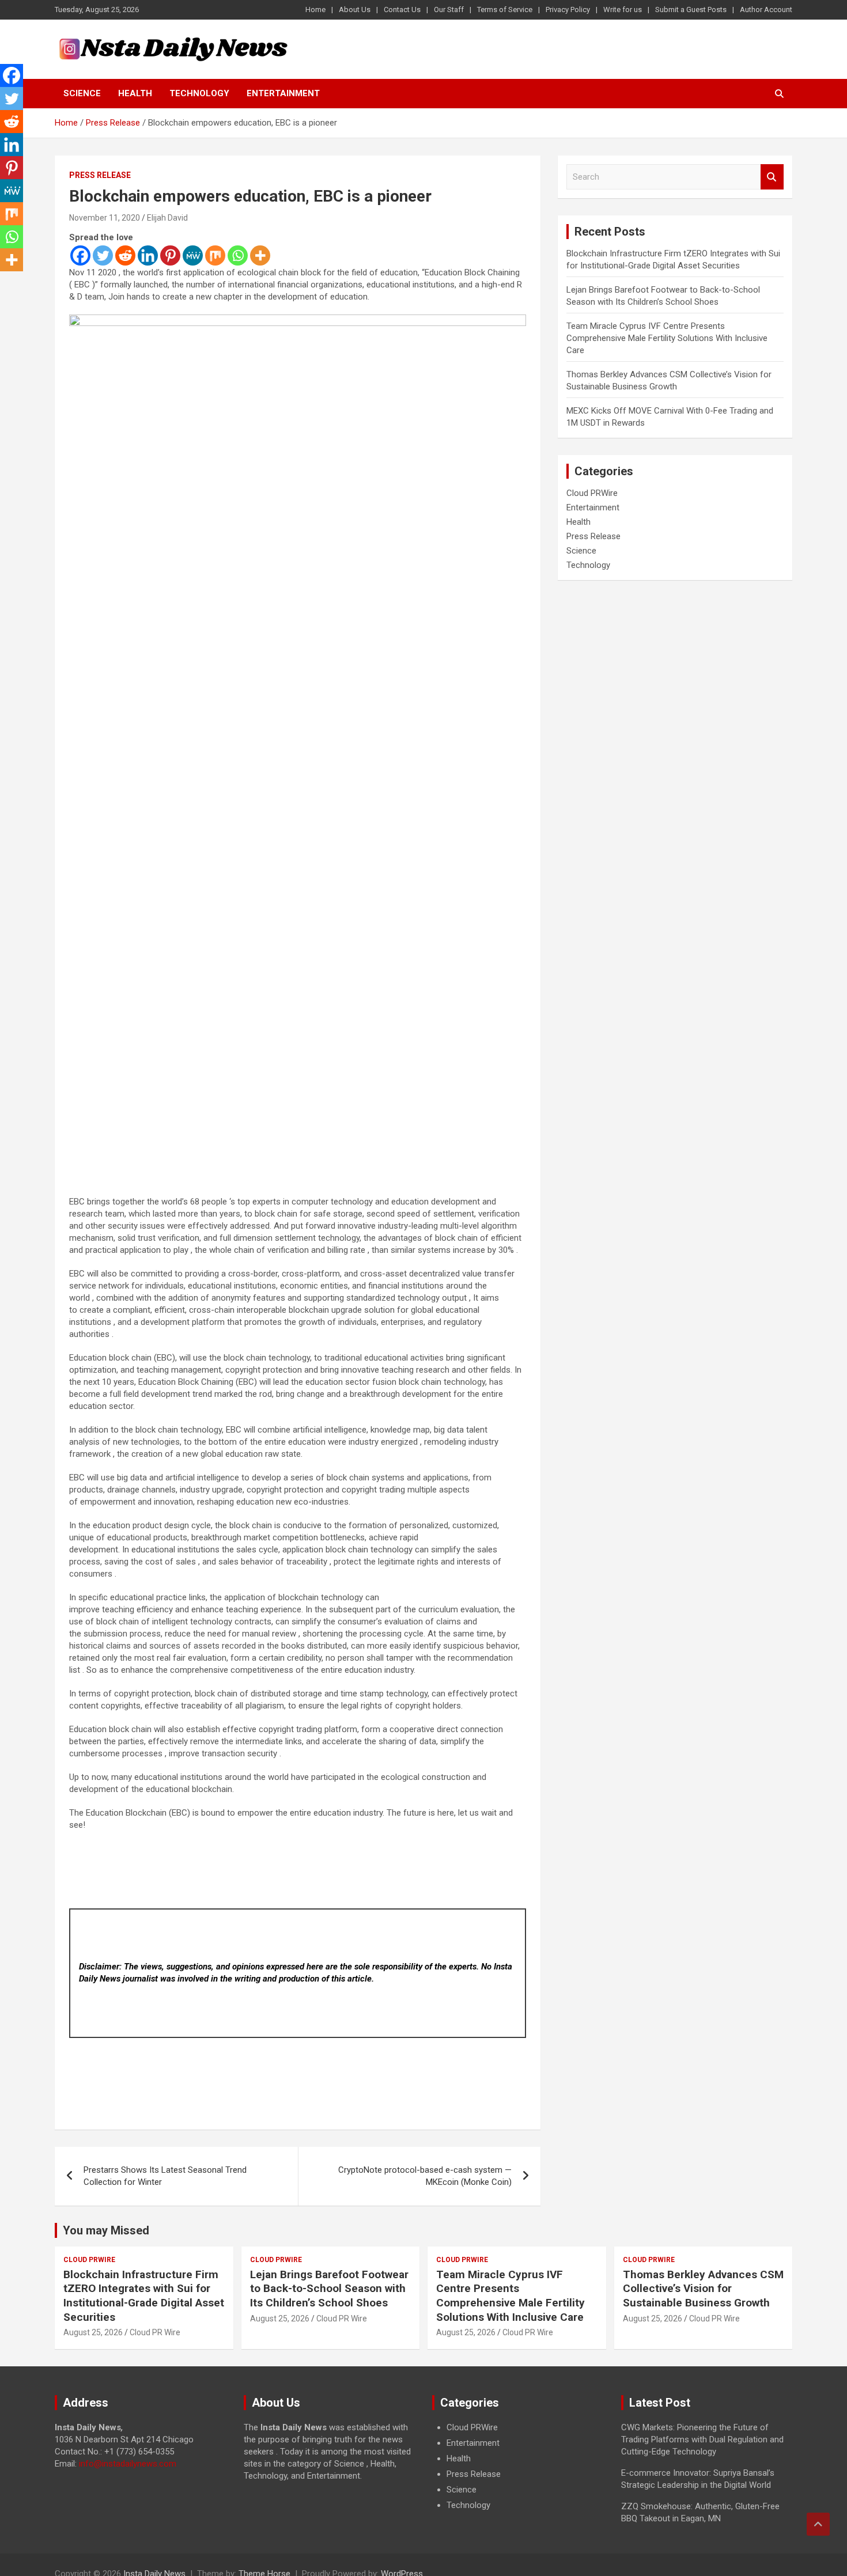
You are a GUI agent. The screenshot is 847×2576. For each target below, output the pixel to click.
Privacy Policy (568, 10)
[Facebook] (80, 255)
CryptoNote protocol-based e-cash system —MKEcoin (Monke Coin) (425, 2176)
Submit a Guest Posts (691, 10)
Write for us (623, 10)
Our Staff (449, 10)
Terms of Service (505, 10)
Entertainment (283, 93)
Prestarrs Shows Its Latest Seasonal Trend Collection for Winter (165, 2176)
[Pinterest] (170, 255)
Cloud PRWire (592, 493)
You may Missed (106, 2230)
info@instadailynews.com (128, 2464)
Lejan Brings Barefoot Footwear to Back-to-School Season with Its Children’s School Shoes (329, 2289)
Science (82, 93)
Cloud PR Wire (155, 2332)
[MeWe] (193, 255)
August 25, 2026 (93, 2332)
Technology (199, 93)
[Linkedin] (148, 255)
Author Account (766, 10)
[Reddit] (125, 255)
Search (772, 177)
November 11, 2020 (105, 218)
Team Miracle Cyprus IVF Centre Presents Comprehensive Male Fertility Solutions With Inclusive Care (667, 338)
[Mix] (215, 255)
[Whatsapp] (238, 255)
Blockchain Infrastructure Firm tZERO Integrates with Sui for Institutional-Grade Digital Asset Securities (144, 2296)
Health (135, 93)
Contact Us (402, 10)
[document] (518, 2467)
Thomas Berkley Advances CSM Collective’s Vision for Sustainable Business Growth (703, 2289)
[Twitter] (103, 255)
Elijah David (167, 218)
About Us (355, 10)
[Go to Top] (818, 2524)
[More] (260, 255)
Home (315, 10)
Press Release (100, 175)
